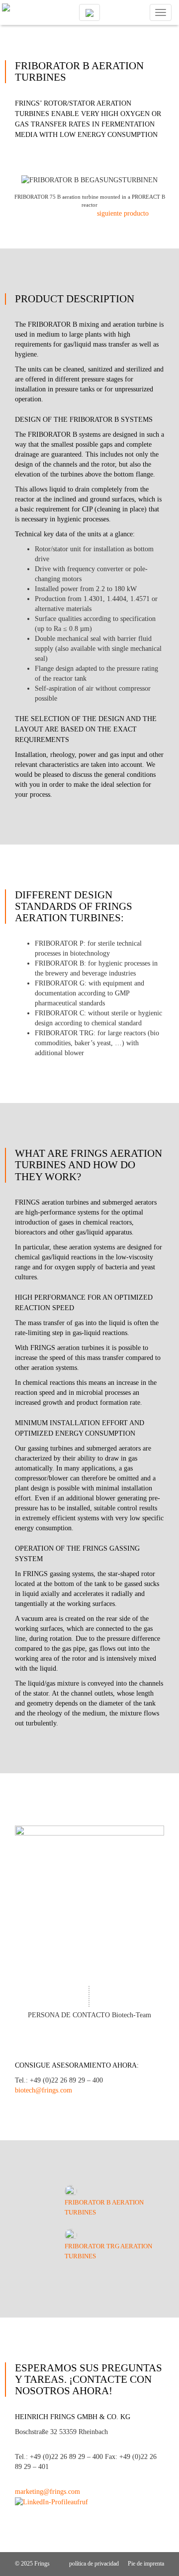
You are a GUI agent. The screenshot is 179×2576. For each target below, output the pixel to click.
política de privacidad (95, 2564)
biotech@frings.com (44, 2090)
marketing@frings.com (47, 2492)
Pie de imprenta (146, 2564)
